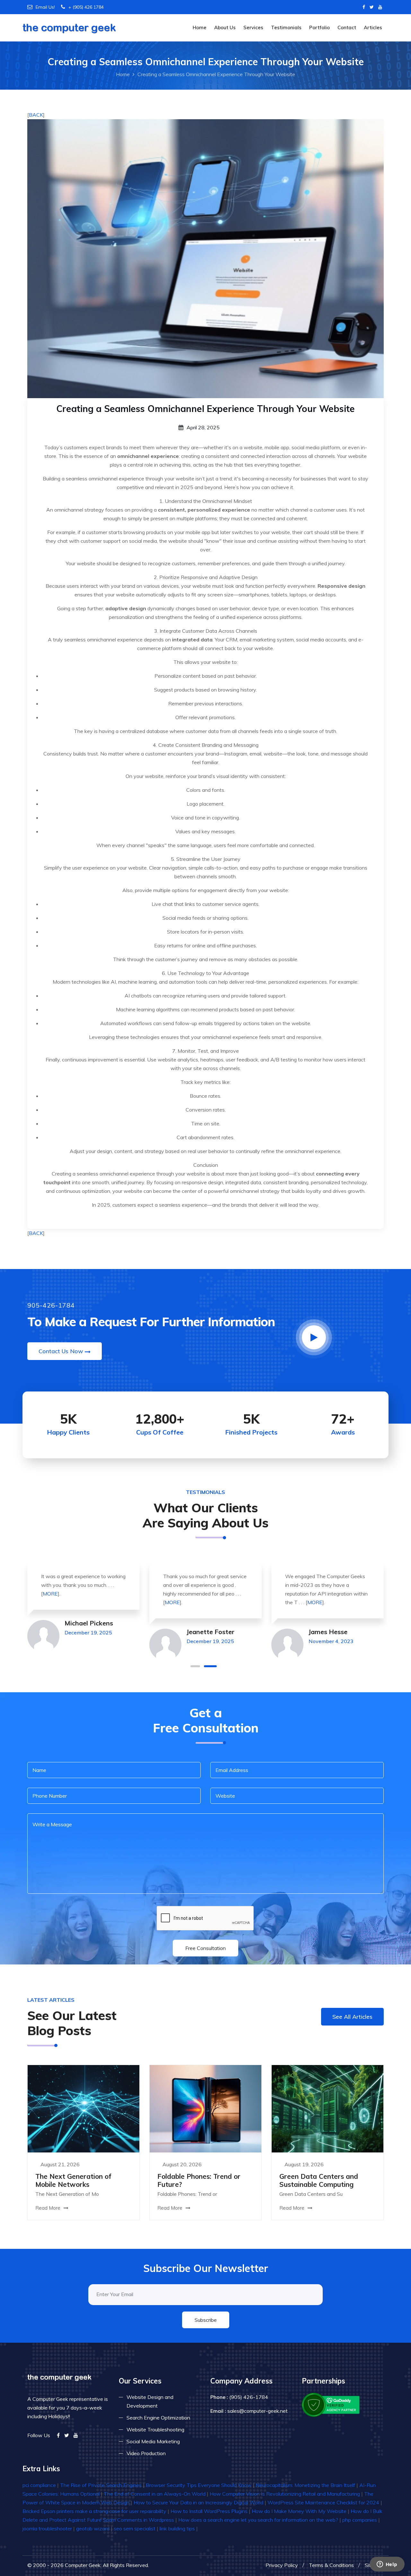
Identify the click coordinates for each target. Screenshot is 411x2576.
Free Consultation (205, 1948)
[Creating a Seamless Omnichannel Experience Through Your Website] (205, 258)
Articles (373, 27)
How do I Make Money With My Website (299, 2511)
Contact (347, 27)
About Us (225, 27)
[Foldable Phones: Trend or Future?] (205, 2108)
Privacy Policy (282, 2565)
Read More (48, 2208)
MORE (50, 1594)
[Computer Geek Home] (69, 24)
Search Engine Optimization (158, 2418)
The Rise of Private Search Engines (101, 2485)
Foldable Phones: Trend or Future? (199, 2180)
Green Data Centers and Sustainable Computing (319, 2180)
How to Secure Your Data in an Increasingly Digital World (198, 2502)
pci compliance (39, 2485)
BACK (36, 115)
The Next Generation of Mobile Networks (73, 2180)
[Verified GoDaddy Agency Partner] (331, 2404)
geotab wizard (93, 2528)
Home (200, 27)
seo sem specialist (135, 2528)
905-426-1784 (51, 1305)
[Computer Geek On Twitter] (372, 7)
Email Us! (45, 7)
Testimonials (286, 27)
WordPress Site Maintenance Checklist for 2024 (323, 2502)
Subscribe (206, 2320)
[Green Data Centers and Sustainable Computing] (328, 2108)
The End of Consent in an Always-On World (155, 2494)
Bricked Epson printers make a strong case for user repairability (94, 2511)
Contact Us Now (61, 1351)
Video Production (146, 2453)
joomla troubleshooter (47, 2528)
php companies (360, 2520)
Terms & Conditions (331, 2565)
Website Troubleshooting (155, 2429)
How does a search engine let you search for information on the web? (258, 2520)
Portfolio (319, 27)
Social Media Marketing (153, 2441)
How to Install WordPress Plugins (209, 2511)
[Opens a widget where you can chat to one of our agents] (387, 2565)
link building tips (177, 2528)
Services (253, 27)
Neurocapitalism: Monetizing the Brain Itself (305, 2485)
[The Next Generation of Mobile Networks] (83, 2108)
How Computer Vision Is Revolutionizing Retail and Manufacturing (285, 2494)
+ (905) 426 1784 (86, 7)
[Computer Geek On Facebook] (364, 7)
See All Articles (352, 2017)
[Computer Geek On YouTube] (380, 7)
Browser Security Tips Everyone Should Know (199, 2485)
